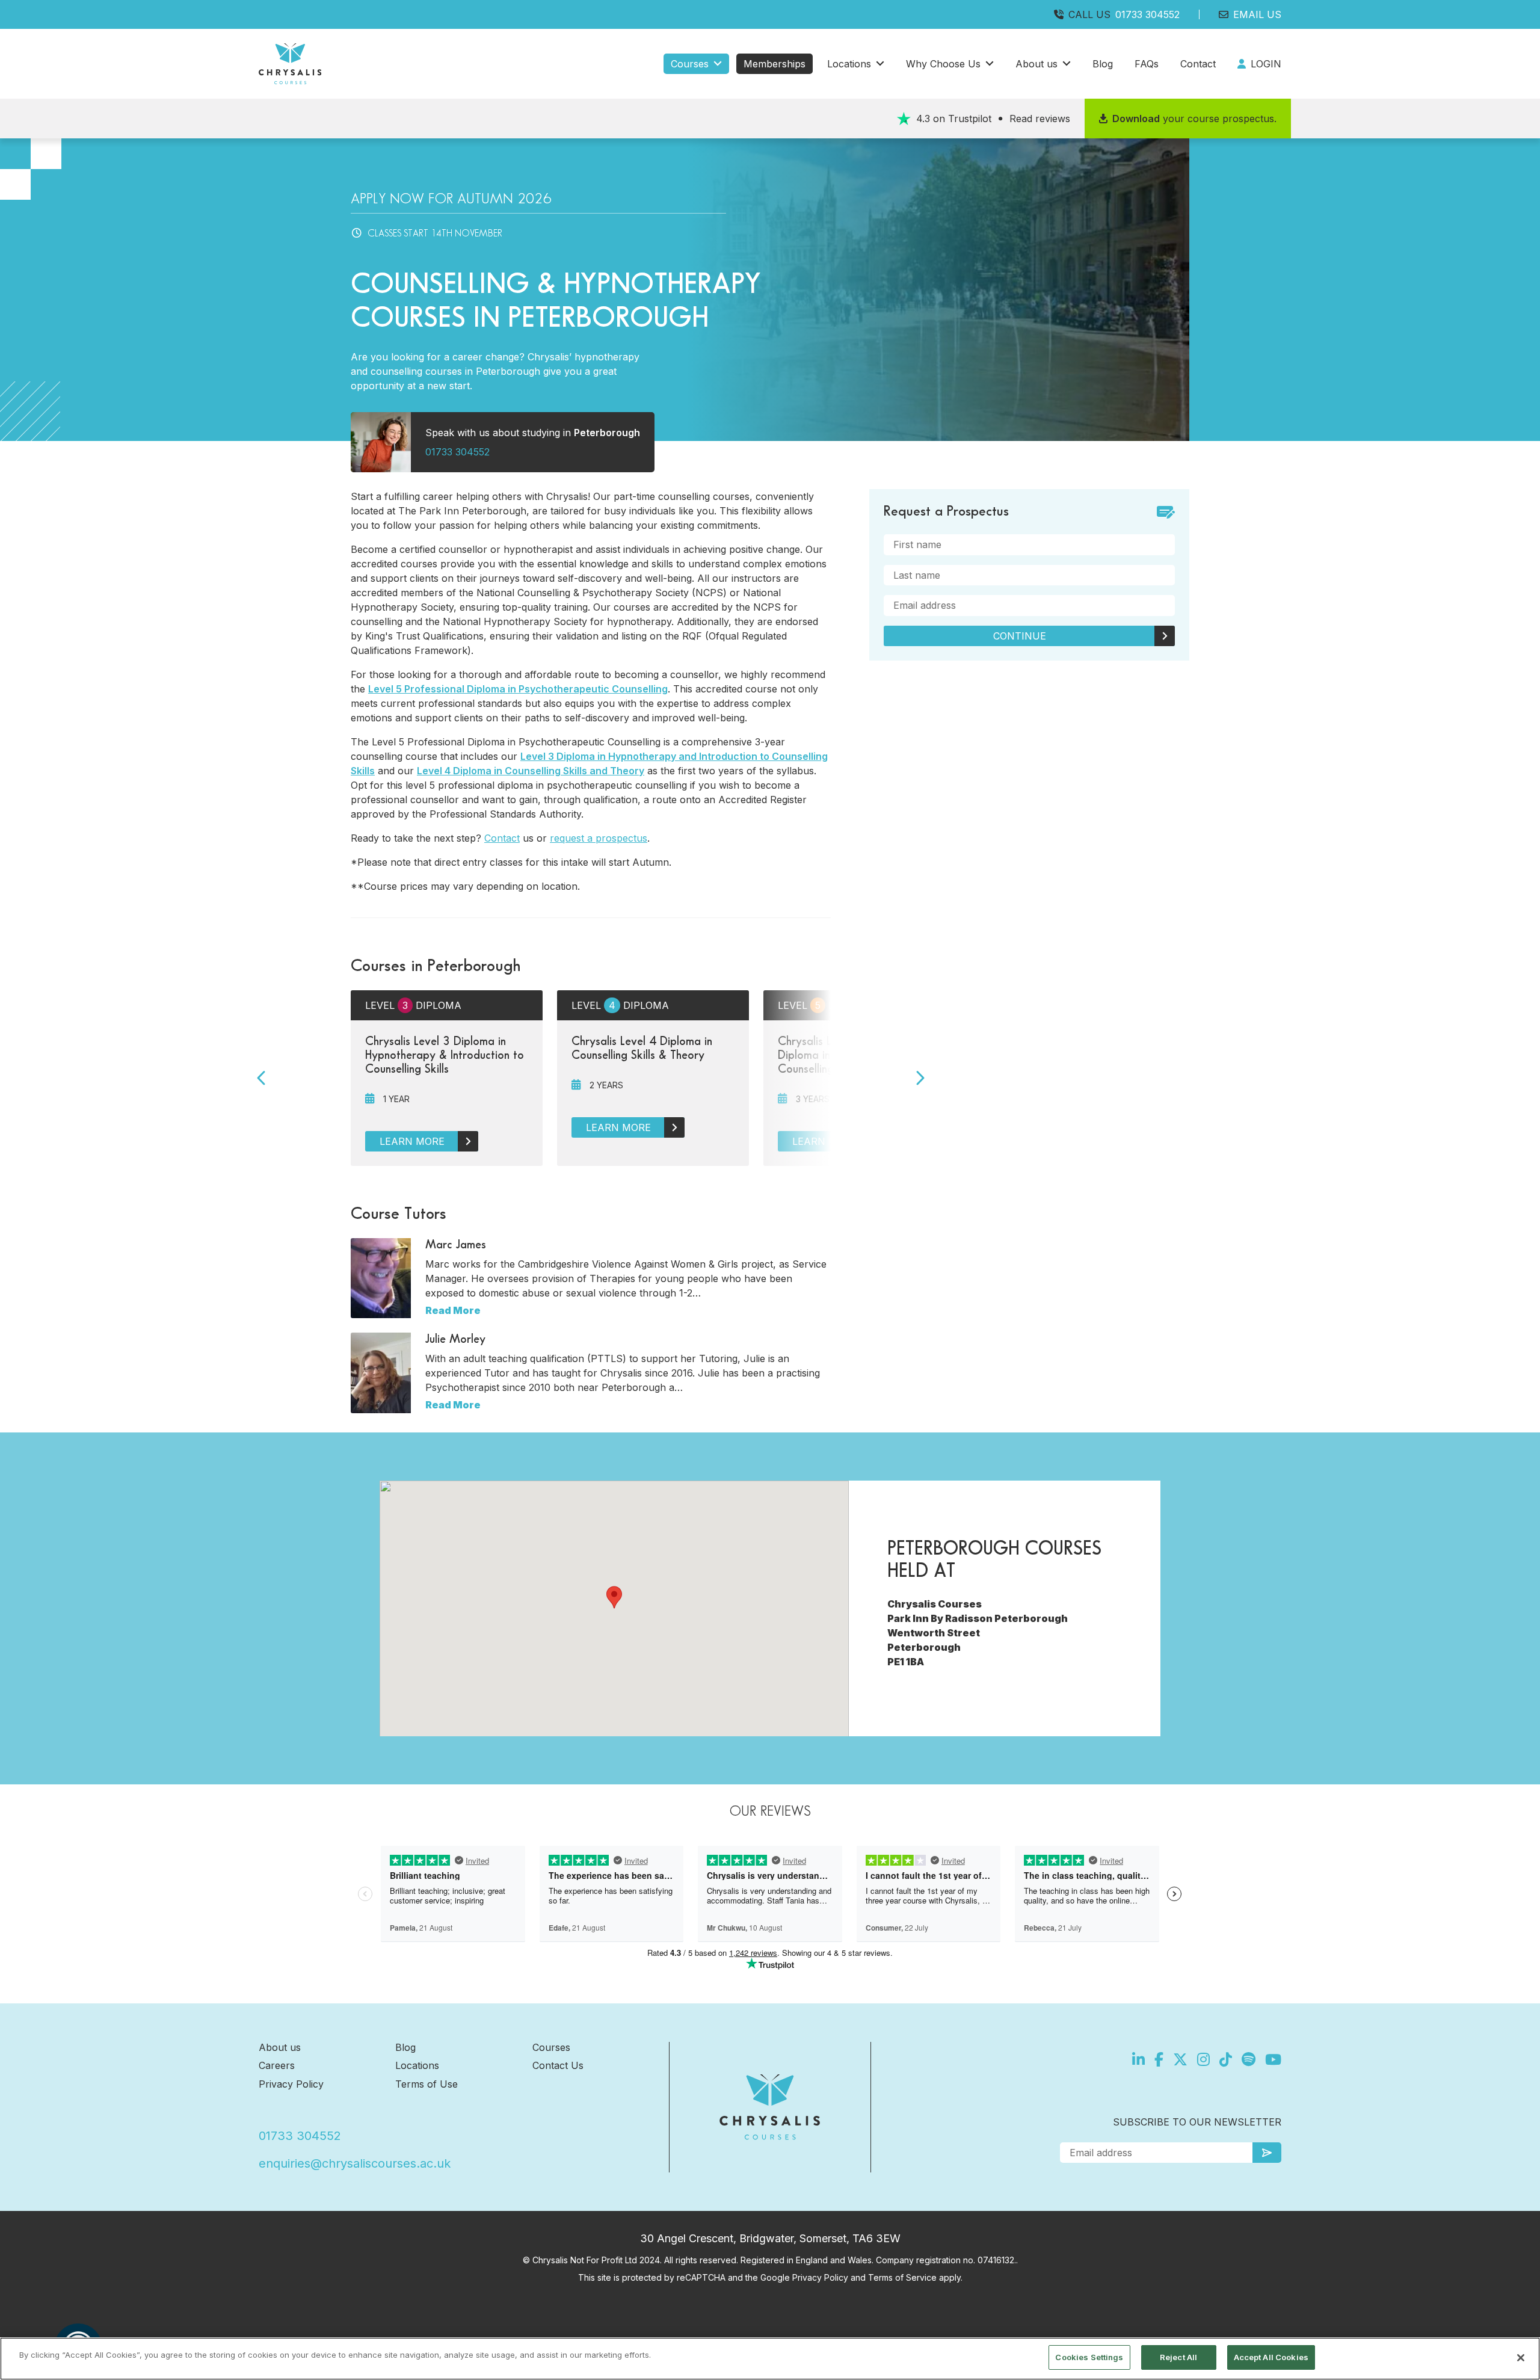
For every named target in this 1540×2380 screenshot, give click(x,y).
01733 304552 (1147, 14)
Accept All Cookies (1271, 2357)
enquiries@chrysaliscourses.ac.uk (355, 2163)
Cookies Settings (1089, 2357)
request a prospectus (599, 838)
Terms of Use (427, 2084)
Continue (1020, 636)
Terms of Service (902, 2277)
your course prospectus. (1194, 119)
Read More (453, 1310)
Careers (277, 2065)
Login (1266, 64)
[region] (770, 2359)
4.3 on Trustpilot (993, 119)
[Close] (1521, 2358)
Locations (849, 64)
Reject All (1178, 2357)
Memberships (775, 64)
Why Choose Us (943, 64)
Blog (1103, 64)
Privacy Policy (291, 2084)
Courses (690, 64)
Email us (1257, 14)
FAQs (1147, 64)
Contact (1198, 64)
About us (1036, 64)
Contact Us (558, 2065)
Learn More (412, 1141)
